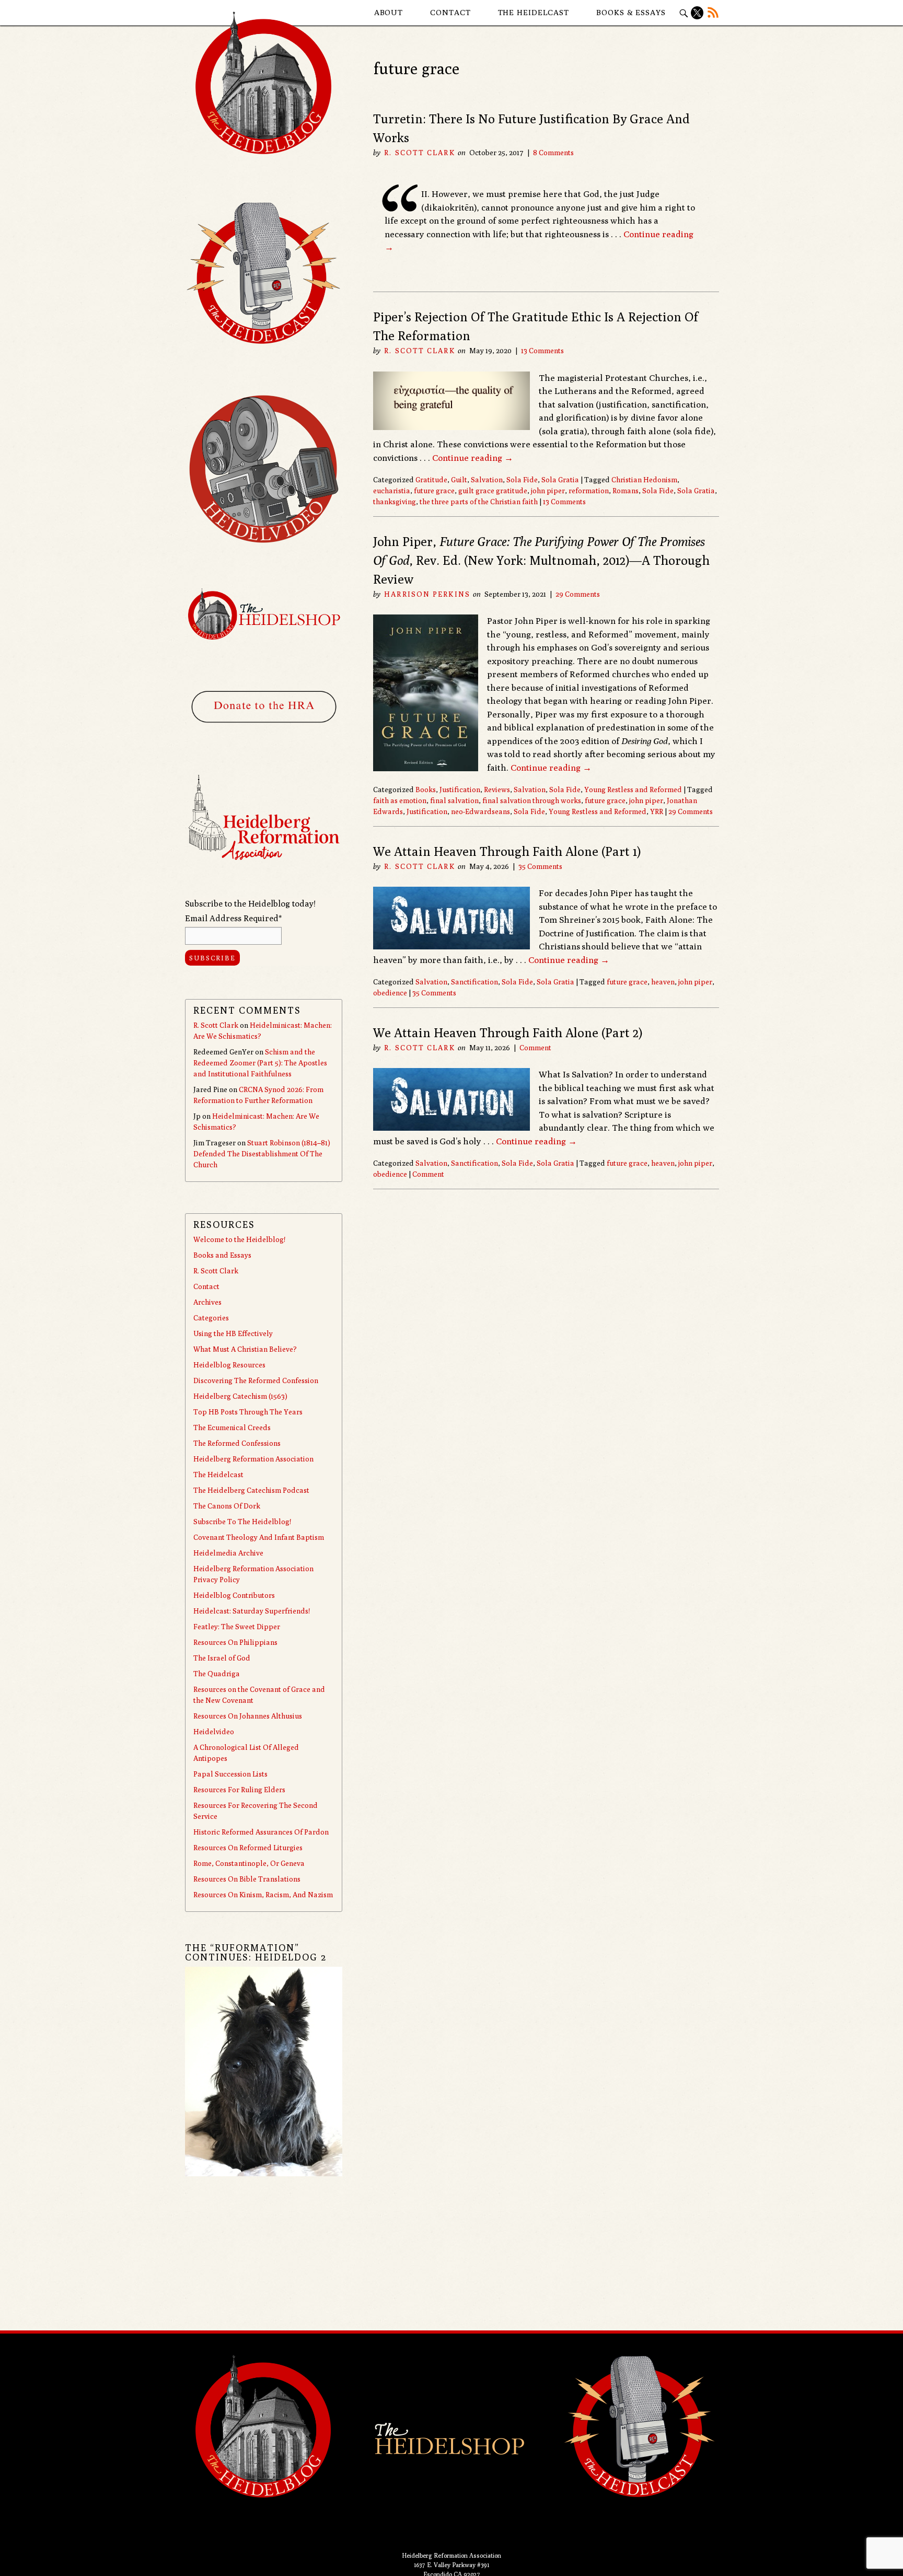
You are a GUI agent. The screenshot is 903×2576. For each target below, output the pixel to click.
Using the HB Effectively (233, 1333)
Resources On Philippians (235, 1642)
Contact (450, 12)
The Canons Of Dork (227, 1506)
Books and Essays (222, 1255)
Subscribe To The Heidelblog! (242, 1522)
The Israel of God (222, 1658)
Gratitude (431, 480)
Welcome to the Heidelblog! (239, 1239)
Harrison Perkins (427, 594)
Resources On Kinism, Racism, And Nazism (263, 1895)
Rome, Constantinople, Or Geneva (249, 1863)
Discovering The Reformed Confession (256, 1380)
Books (426, 790)
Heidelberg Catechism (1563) (240, 1396)
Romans (626, 491)
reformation (589, 491)
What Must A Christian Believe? (245, 1349)
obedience (390, 993)
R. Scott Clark (419, 153)
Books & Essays (631, 12)
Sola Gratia (560, 480)
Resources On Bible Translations (247, 1879)
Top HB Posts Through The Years (248, 1412)
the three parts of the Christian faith (479, 502)
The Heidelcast (534, 12)
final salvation (454, 800)
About (389, 12)
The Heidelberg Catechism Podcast (251, 1490)
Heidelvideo (214, 1732)
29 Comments (578, 594)
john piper (548, 491)
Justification (460, 790)
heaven (663, 982)
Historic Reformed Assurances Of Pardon (261, 1832)
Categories (211, 1318)
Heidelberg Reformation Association (253, 1459)
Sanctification (474, 982)
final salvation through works (532, 800)
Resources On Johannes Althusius (248, 1716)
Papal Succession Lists (230, 1774)
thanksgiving (395, 502)
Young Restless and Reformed (633, 790)
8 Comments (553, 153)
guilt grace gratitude (493, 491)
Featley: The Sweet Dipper (237, 1627)
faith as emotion (400, 800)
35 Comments (540, 866)
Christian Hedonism (644, 480)
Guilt (459, 480)
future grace (434, 491)
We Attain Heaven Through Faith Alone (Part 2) (508, 1032)
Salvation (487, 480)
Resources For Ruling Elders (239, 1790)
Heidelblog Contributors (234, 1595)
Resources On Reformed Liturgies (248, 1848)
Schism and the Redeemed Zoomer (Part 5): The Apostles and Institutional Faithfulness (260, 1063)
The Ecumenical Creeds (232, 1428)
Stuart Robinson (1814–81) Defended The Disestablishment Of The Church (262, 1154)
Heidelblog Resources (229, 1365)
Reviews (497, 790)
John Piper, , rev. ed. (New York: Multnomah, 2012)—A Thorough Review (541, 560)
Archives (207, 1302)
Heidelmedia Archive (228, 1553)
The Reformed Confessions (237, 1443)
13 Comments (542, 351)
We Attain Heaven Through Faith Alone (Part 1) (507, 851)
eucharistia (392, 491)
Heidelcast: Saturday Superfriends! (252, 1611)
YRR (657, 811)
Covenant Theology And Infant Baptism (259, 1537)
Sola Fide (522, 480)
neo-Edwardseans (481, 811)
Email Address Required (233, 918)
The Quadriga (217, 1674)
